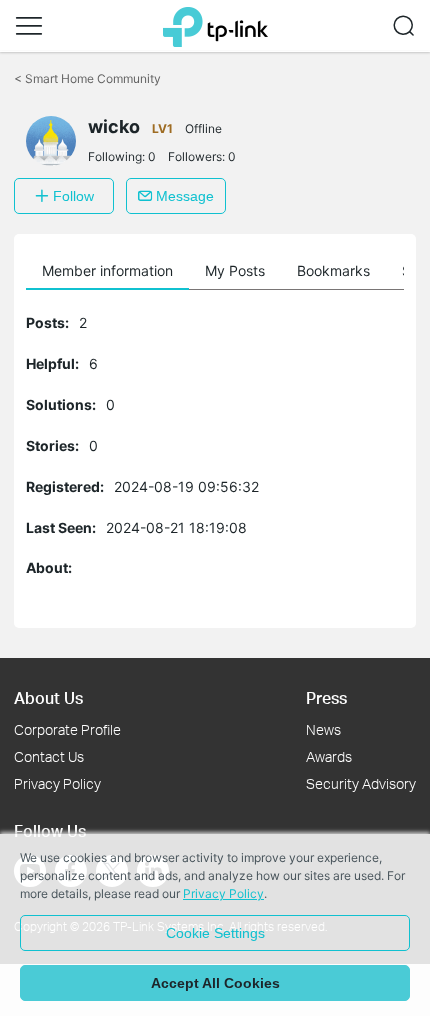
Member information (107, 270)
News (323, 729)
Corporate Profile (67, 729)
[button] (29, 26)
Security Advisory (361, 783)
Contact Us (49, 756)
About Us (48, 697)
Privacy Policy (57, 783)
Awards (329, 756)
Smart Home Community (87, 78)
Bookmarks (333, 270)
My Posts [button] (235, 270)
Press (326, 697)
